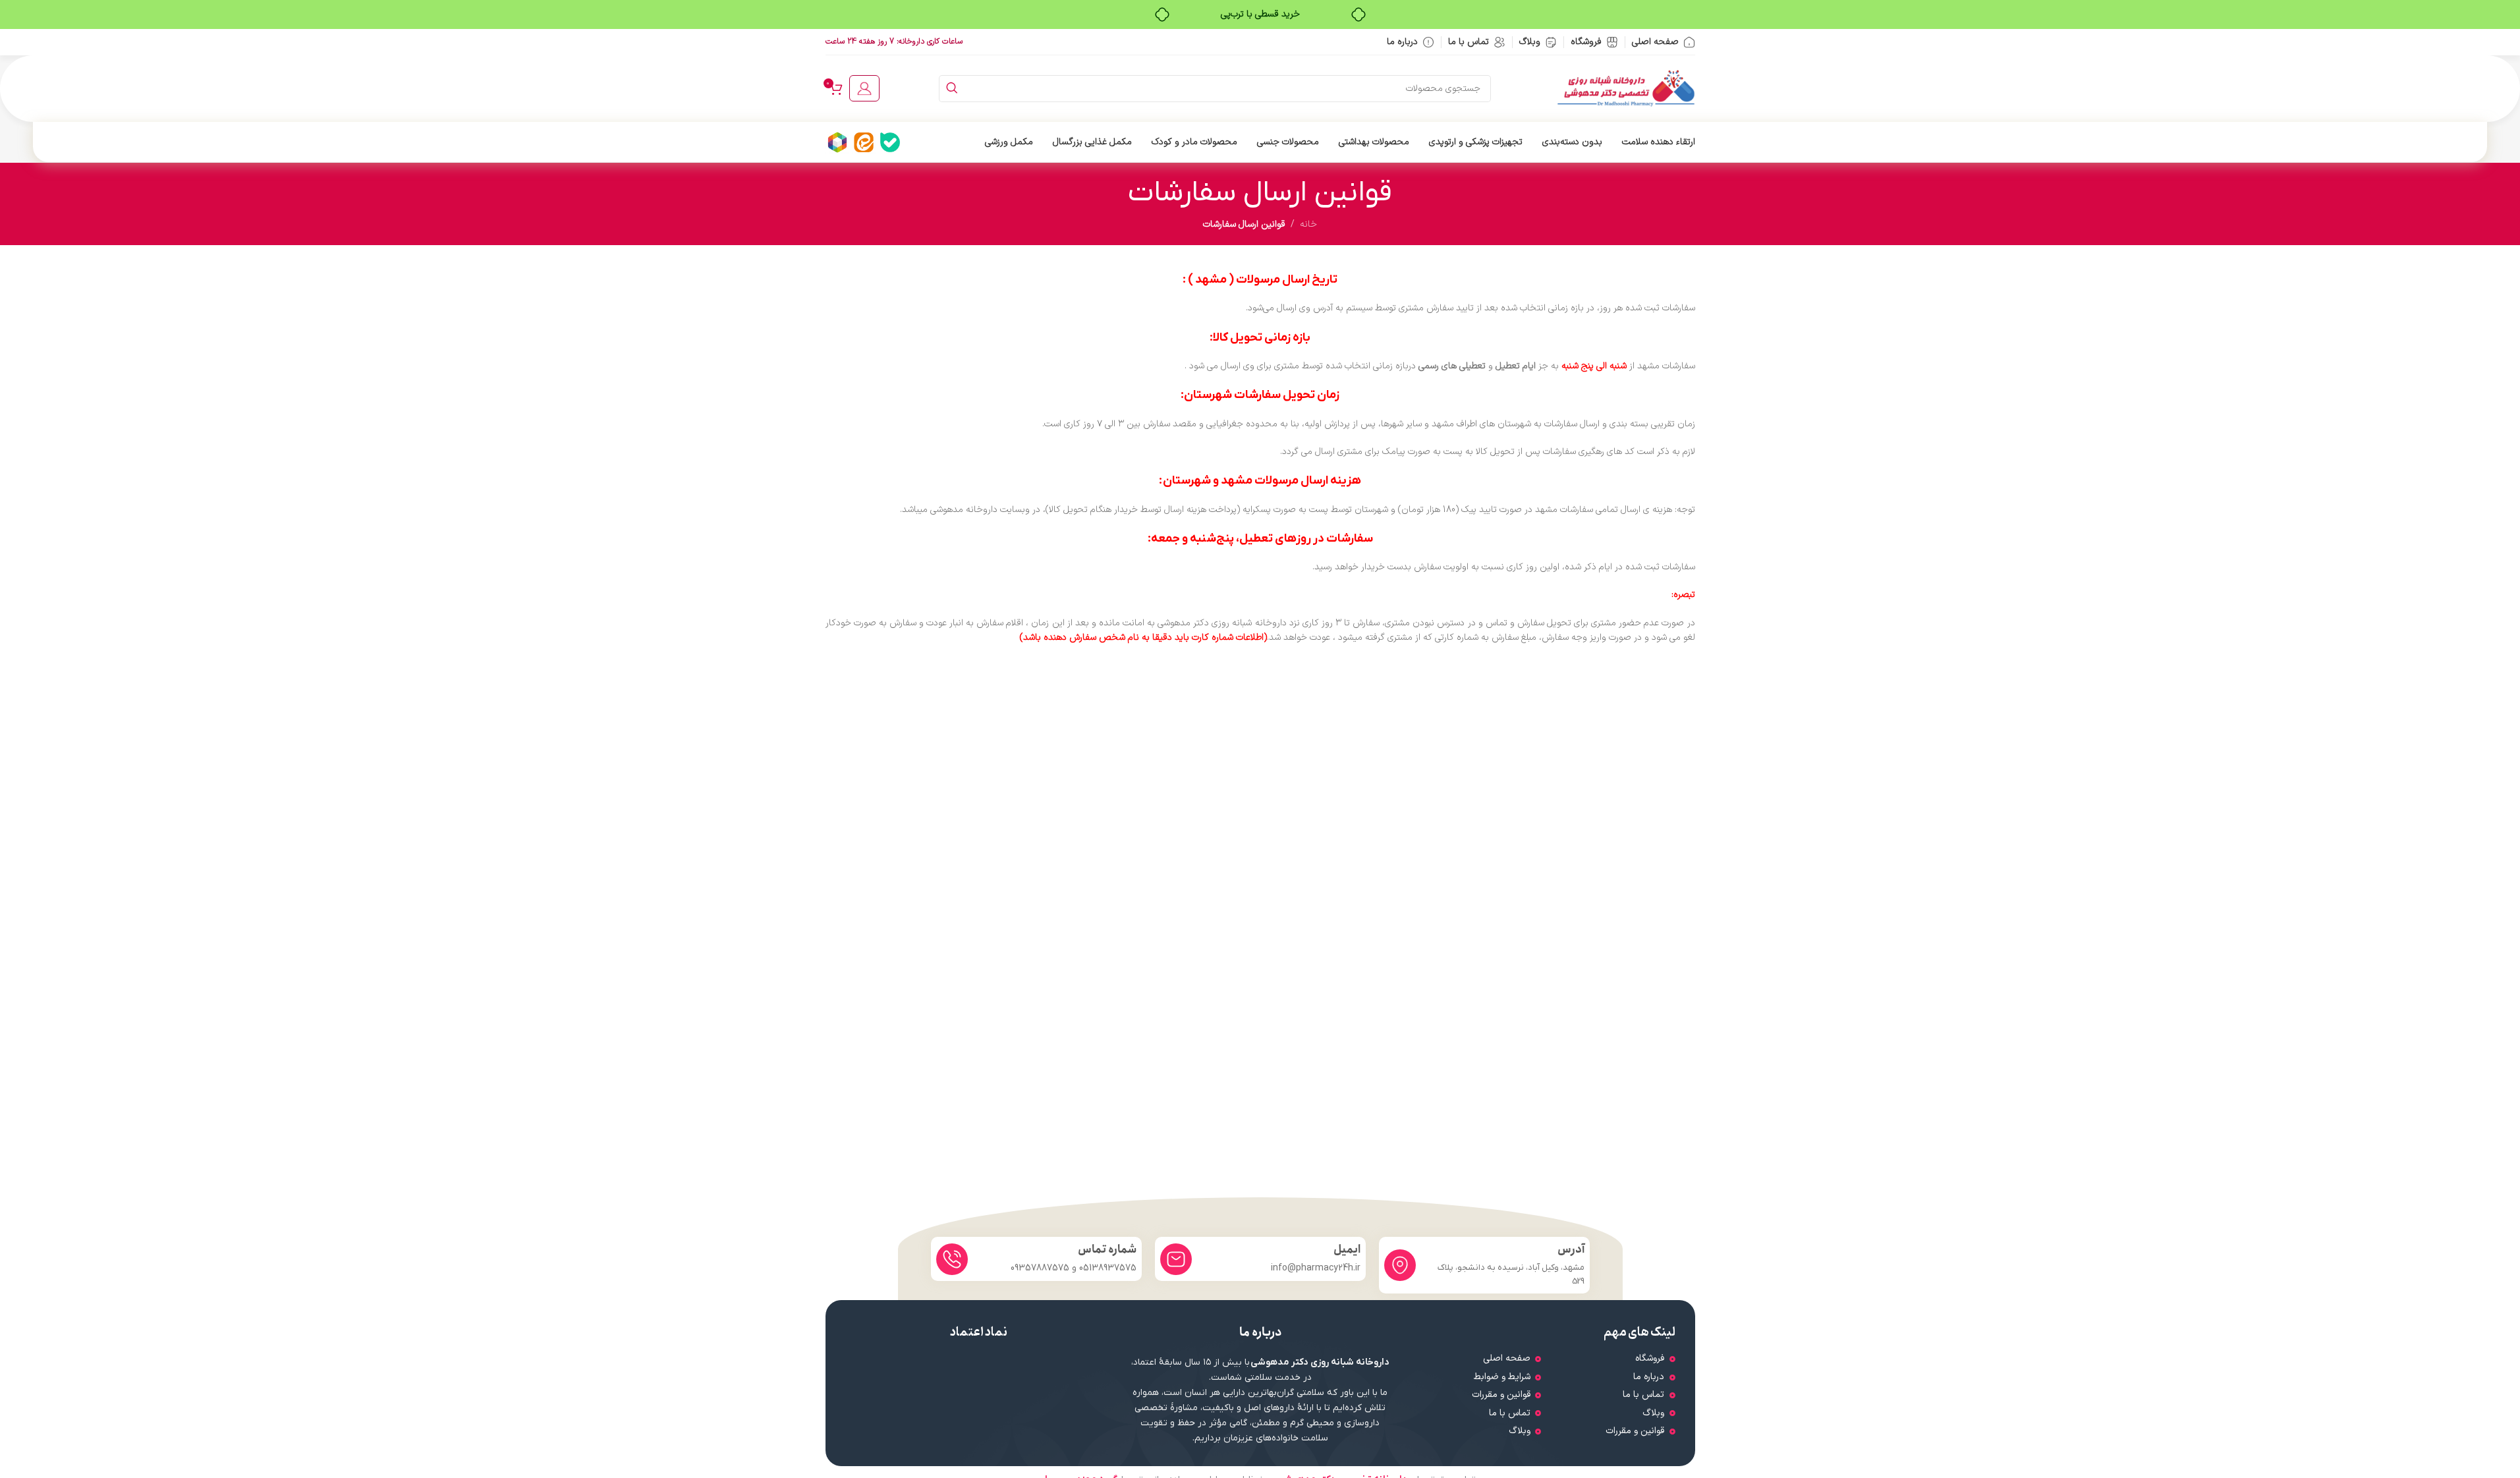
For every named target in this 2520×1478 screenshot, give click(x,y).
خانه (1308, 224)
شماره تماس (1107, 1250)
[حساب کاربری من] (864, 88)
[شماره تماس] (952, 1259)
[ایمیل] (1176, 1259)
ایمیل (1347, 1250)
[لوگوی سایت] (1626, 88)
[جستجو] (952, 89)
